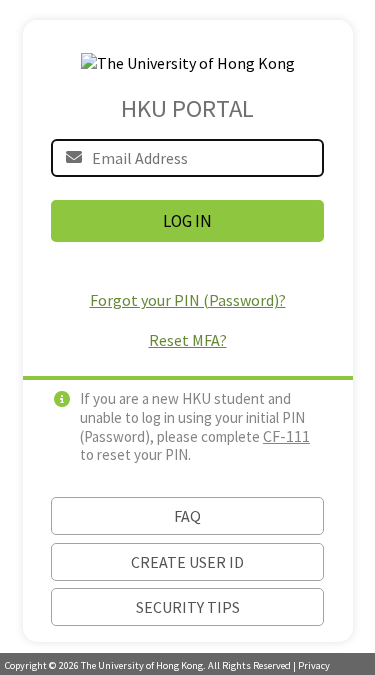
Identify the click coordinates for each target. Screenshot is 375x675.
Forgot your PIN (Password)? (188, 300)
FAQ (187, 516)
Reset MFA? (188, 340)
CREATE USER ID (187, 562)
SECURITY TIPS (188, 607)
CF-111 (286, 436)
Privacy (314, 665)
